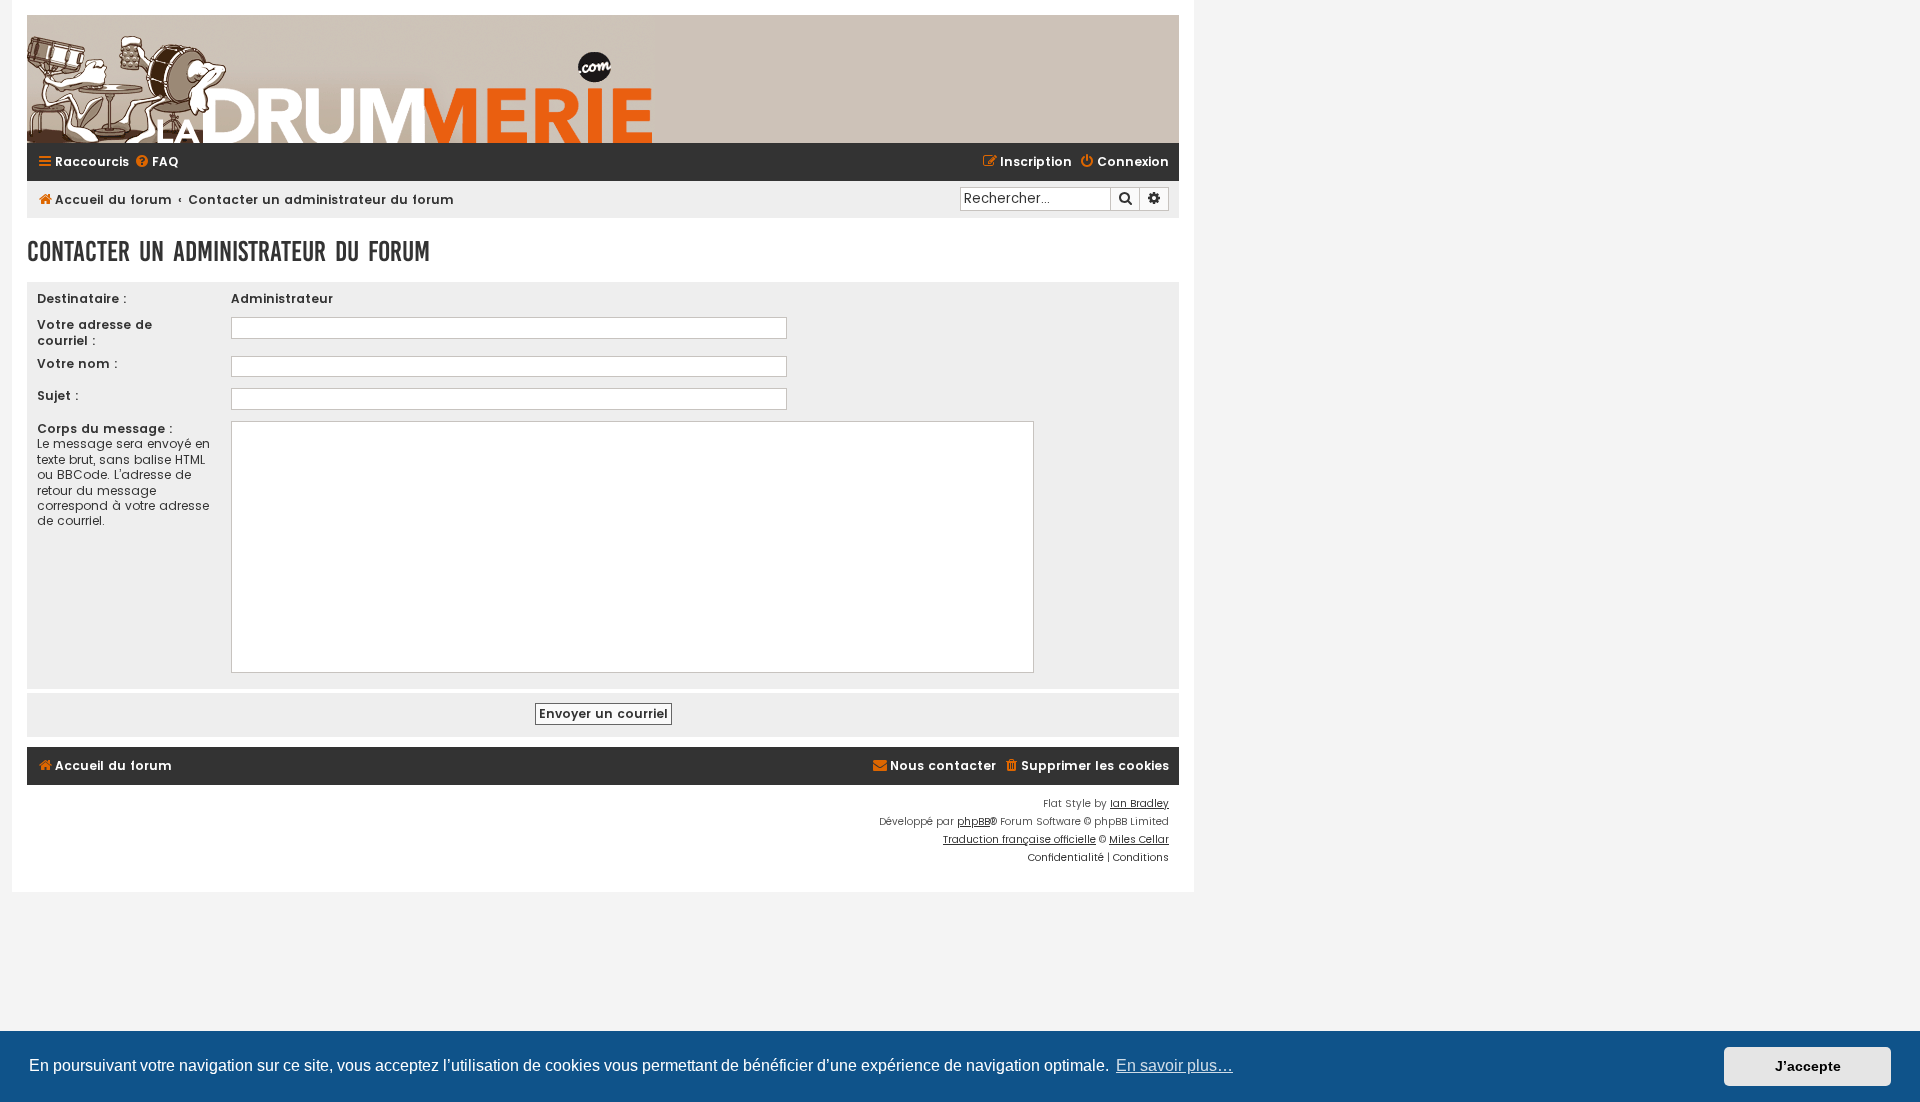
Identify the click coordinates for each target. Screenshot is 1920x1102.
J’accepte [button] (1808, 1066)
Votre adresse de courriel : (94, 332)
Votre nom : (77, 363)
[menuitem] (156, 162)
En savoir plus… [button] (1174, 1065)
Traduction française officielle (1019, 839)
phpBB (973, 821)
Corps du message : (105, 428)
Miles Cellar (1139, 839)
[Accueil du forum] (577, 79)
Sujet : (58, 395)
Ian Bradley (1139, 803)
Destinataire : (82, 298)
